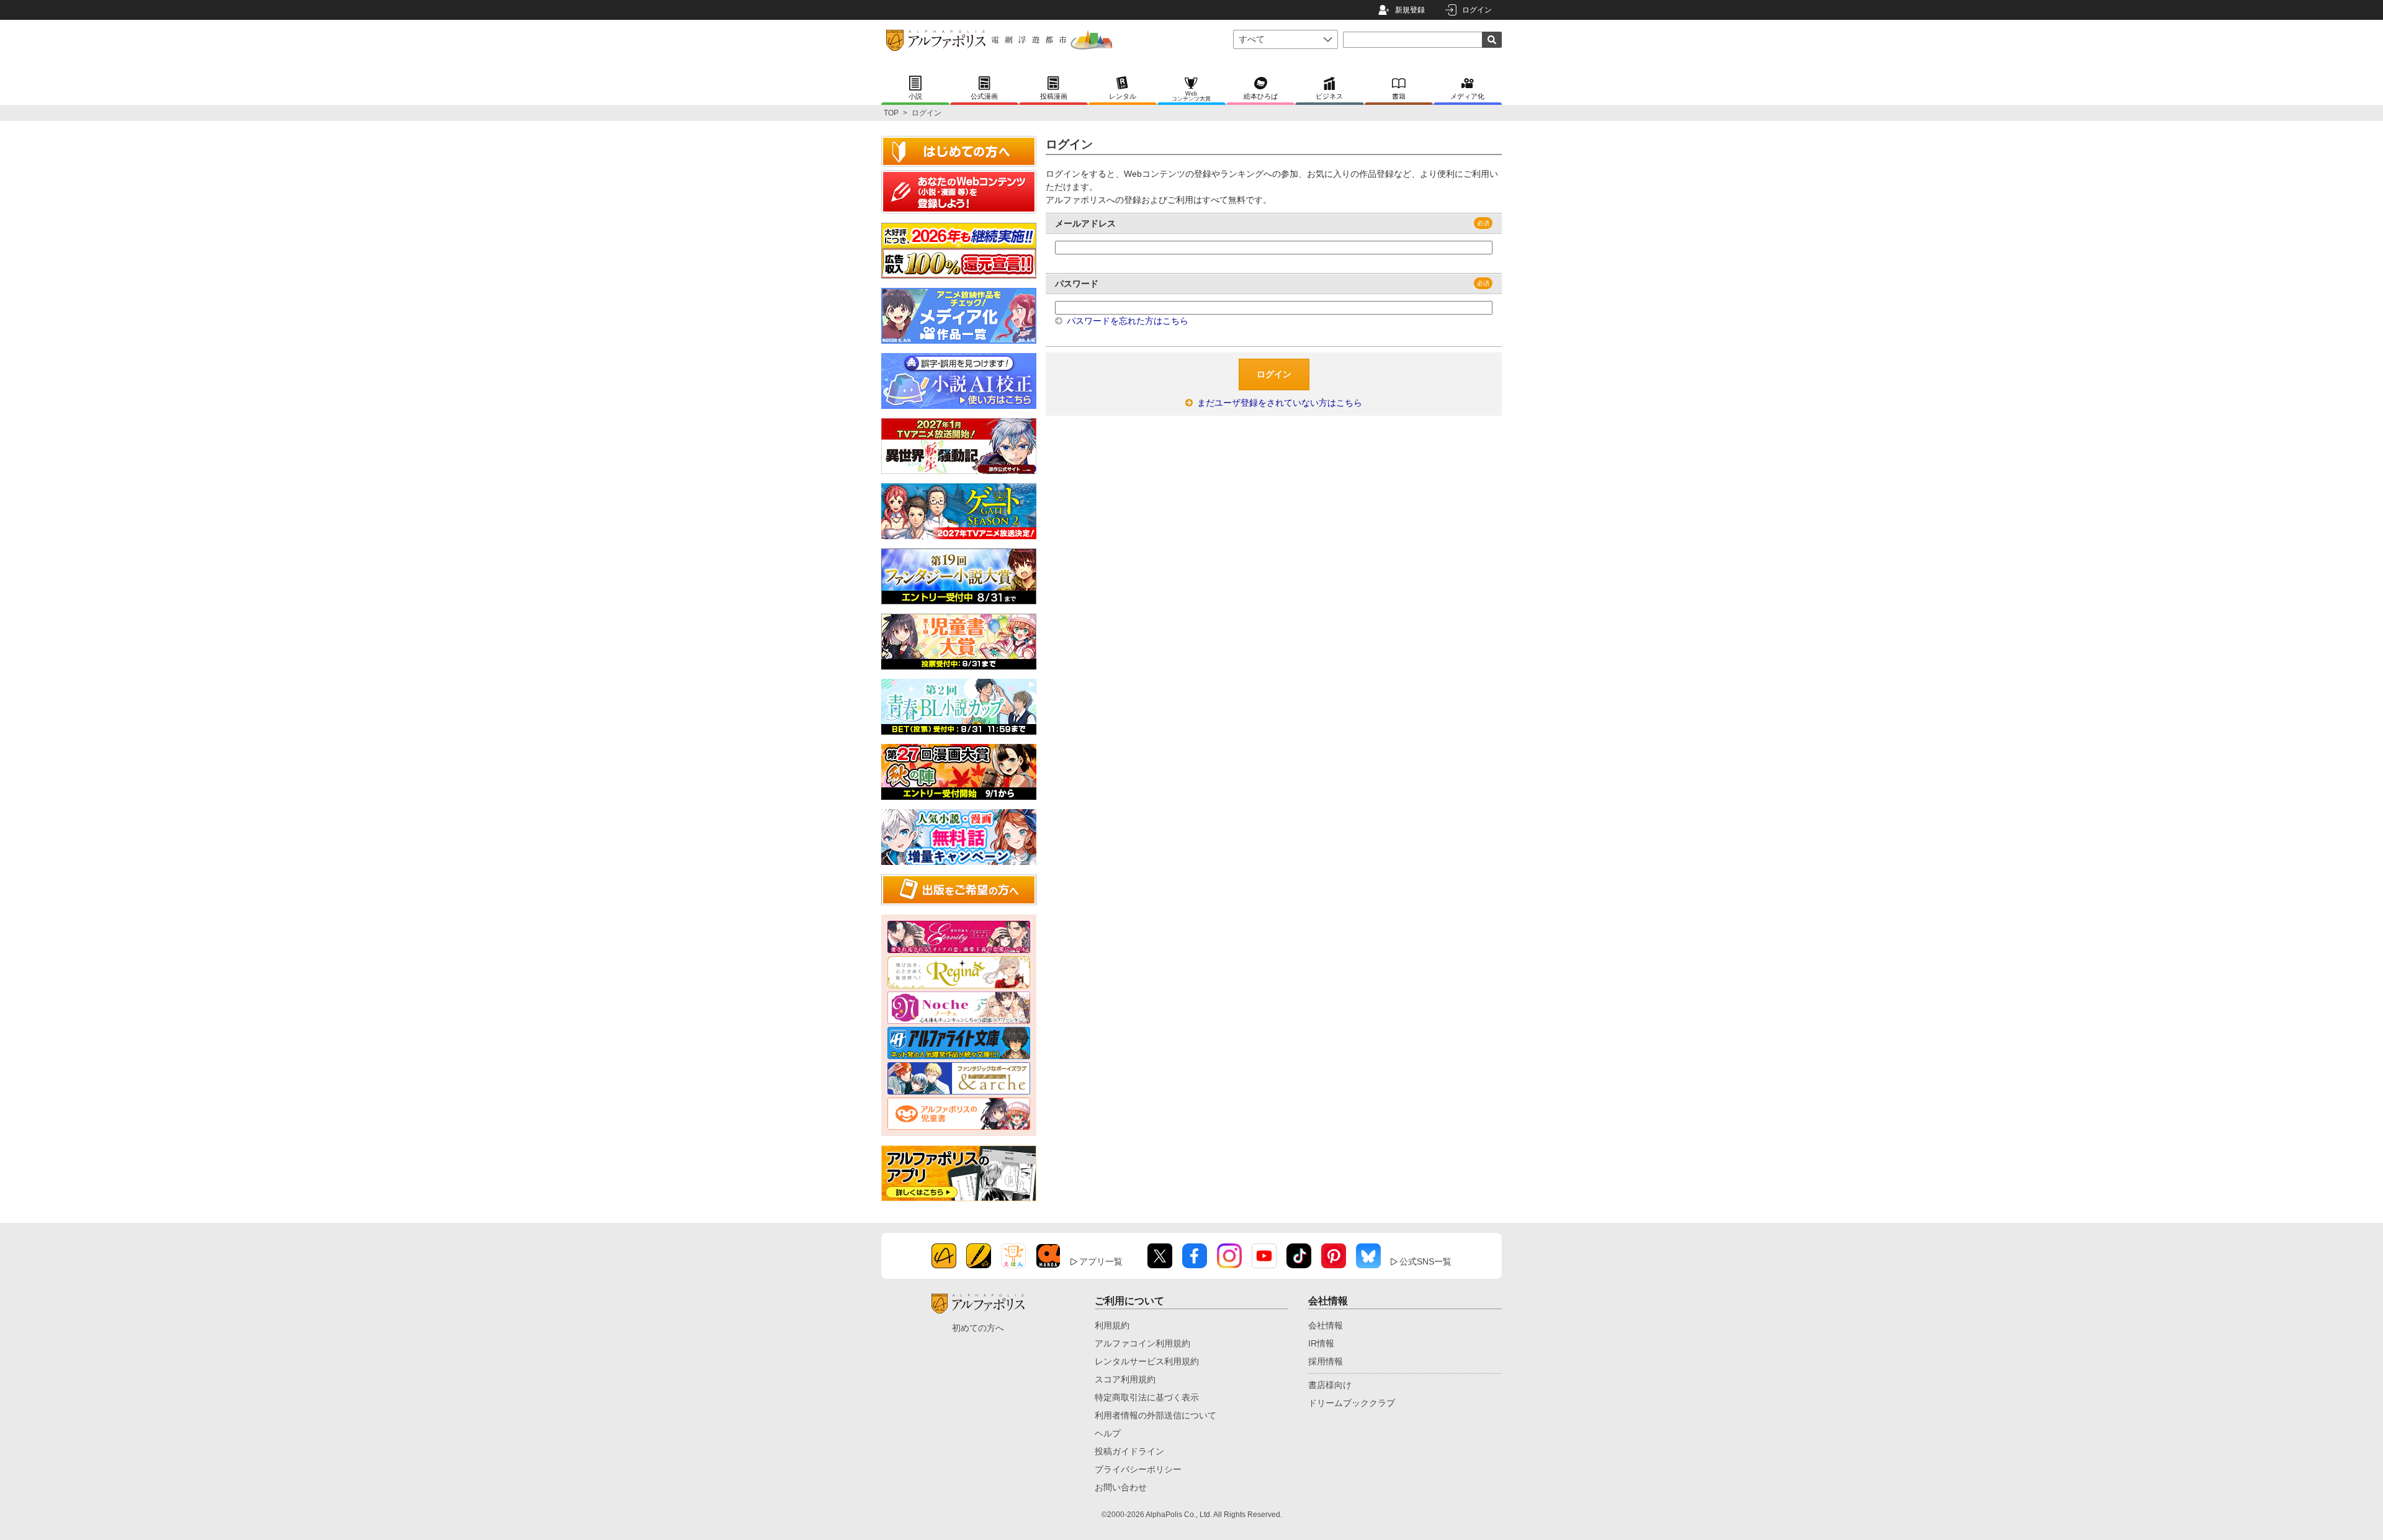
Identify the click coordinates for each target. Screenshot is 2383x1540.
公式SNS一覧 (1425, 1261)
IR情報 (1321, 1343)
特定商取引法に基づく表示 (1147, 1397)
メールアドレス (1085, 223)
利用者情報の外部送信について (1156, 1415)
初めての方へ (978, 1328)
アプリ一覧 (1101, 1261)
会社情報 (1326, 1325)
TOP (891, 113)
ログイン (1477, 10)
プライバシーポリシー (1138, 1469)
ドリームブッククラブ (1352, 1403)
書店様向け (1330, 1385)
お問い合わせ (1121, 1487)
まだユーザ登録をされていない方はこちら (1278, 403)
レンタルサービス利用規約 (1147, 1361)
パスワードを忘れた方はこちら (1126, 321)
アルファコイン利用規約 (1142, 1343)
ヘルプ (1108, 1433)
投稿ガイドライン (1129, 1451)
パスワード (1077, 284)
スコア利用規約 (1125, 1379)
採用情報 (1326, 1361)
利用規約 (1112, 1325)
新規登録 (1410, 10)
